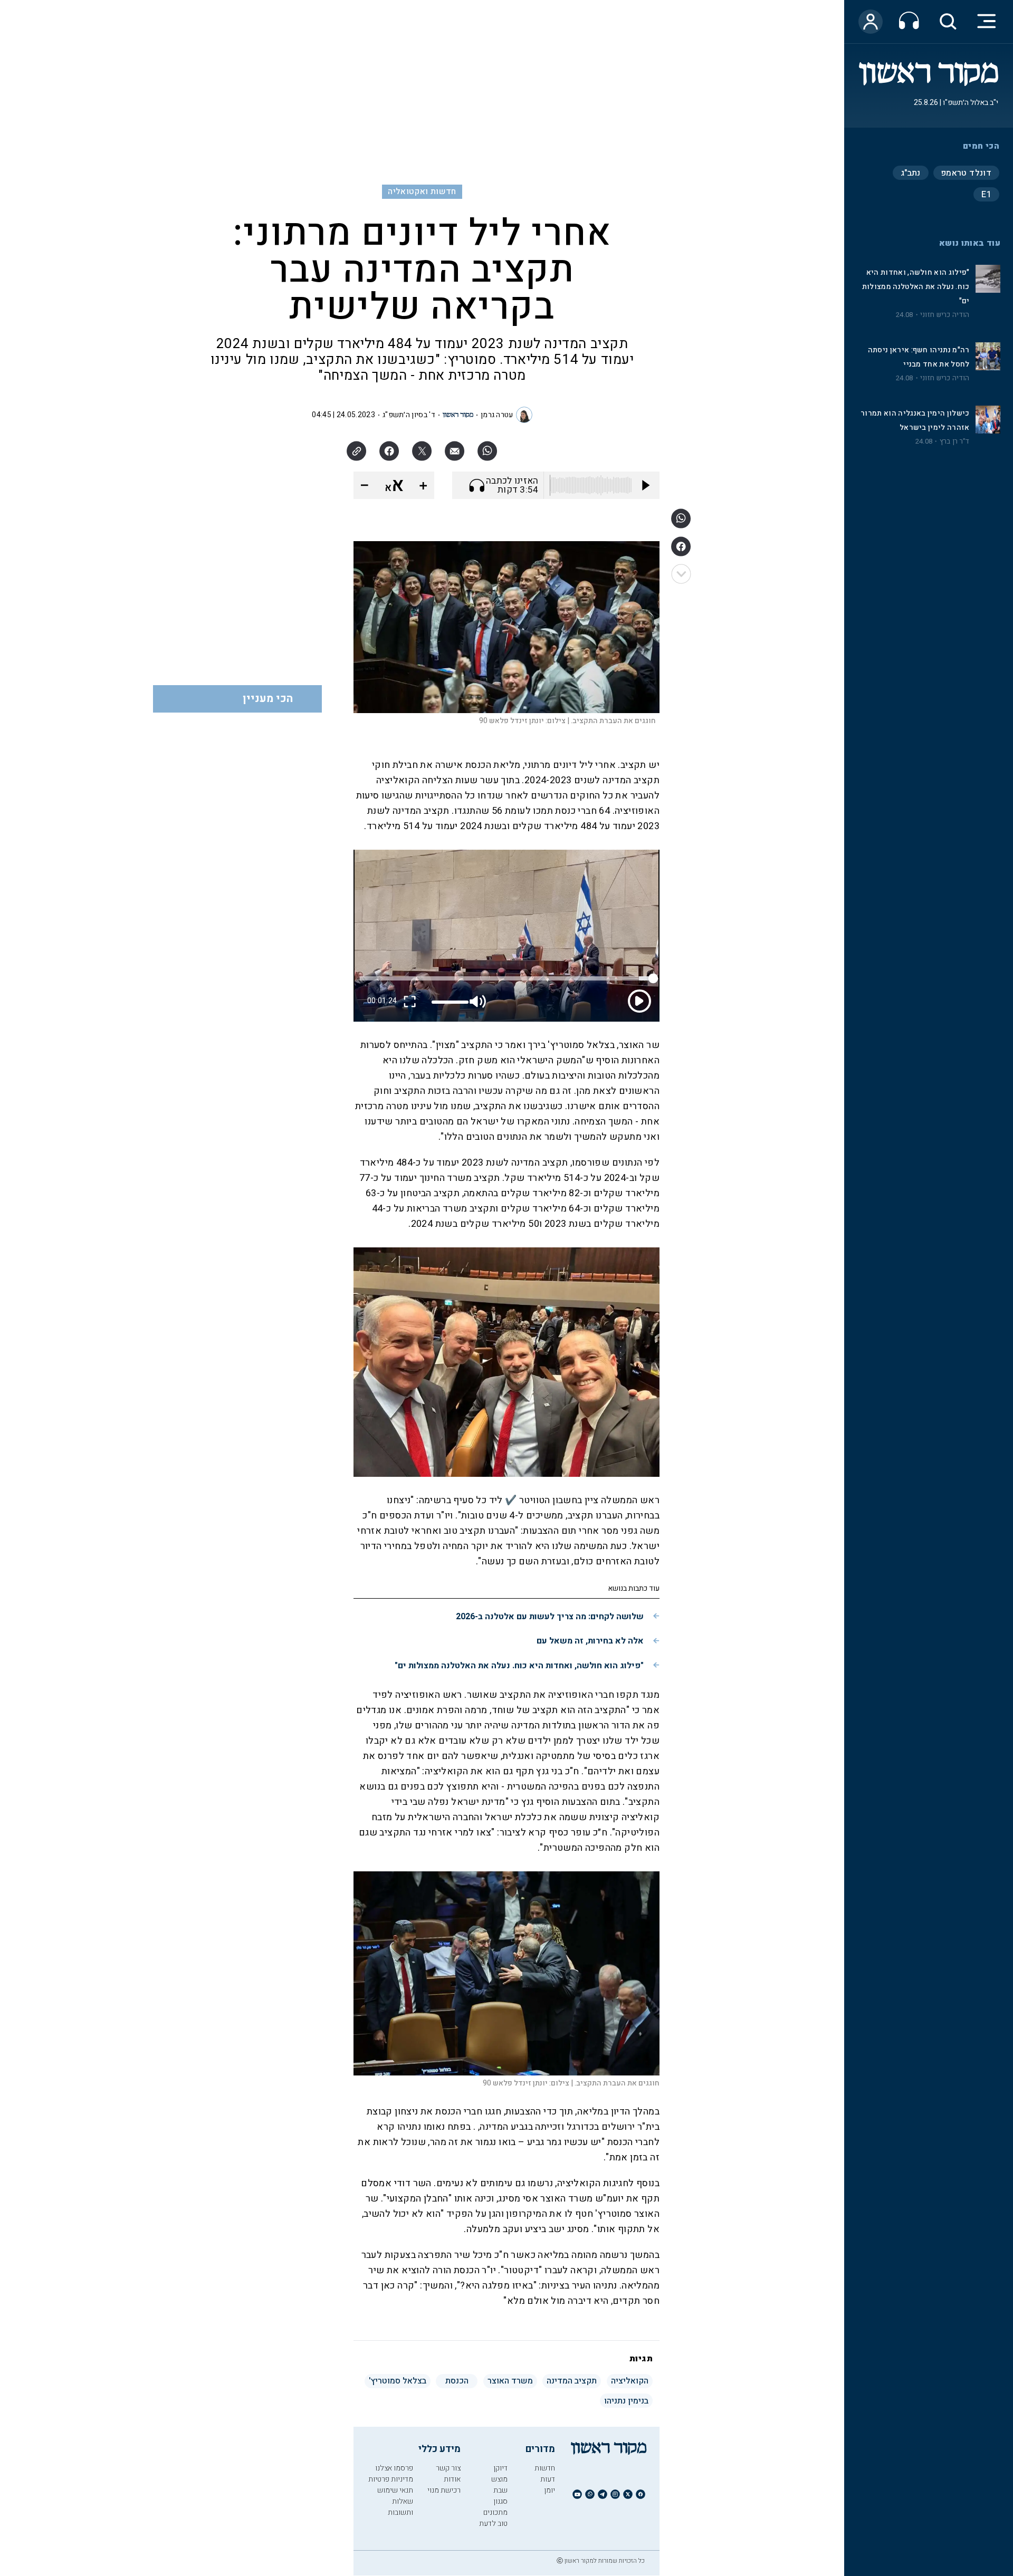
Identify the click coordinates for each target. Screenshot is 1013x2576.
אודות (452, 2479)
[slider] (450, 1002)
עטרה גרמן (497, 415)
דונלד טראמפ (966, 173)
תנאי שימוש (395, 2490)
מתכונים (495, 2512)
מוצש (499, 2479)
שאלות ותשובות (400, 2507)
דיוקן (500, 2468)
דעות (548, 2479)
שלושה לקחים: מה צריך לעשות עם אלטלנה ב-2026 (550, 1617)
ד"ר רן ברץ (955, 441)
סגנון (500, 2501)
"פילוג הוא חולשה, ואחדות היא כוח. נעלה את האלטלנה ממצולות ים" (916, 287)
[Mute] (479, 1001)
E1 (986, 195)
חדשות (545, 2468)
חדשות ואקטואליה (422, 191)
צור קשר (448, 2468)
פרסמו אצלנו (394, 2468)
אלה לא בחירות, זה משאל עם (590, 1641)
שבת (500, 2490)
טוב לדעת (493, 2524)
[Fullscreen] (410, 1001)
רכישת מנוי (444, 2490)
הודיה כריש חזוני (945, 315)
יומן (549, 2490)
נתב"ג (911, 173)
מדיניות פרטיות (391, 2479)
